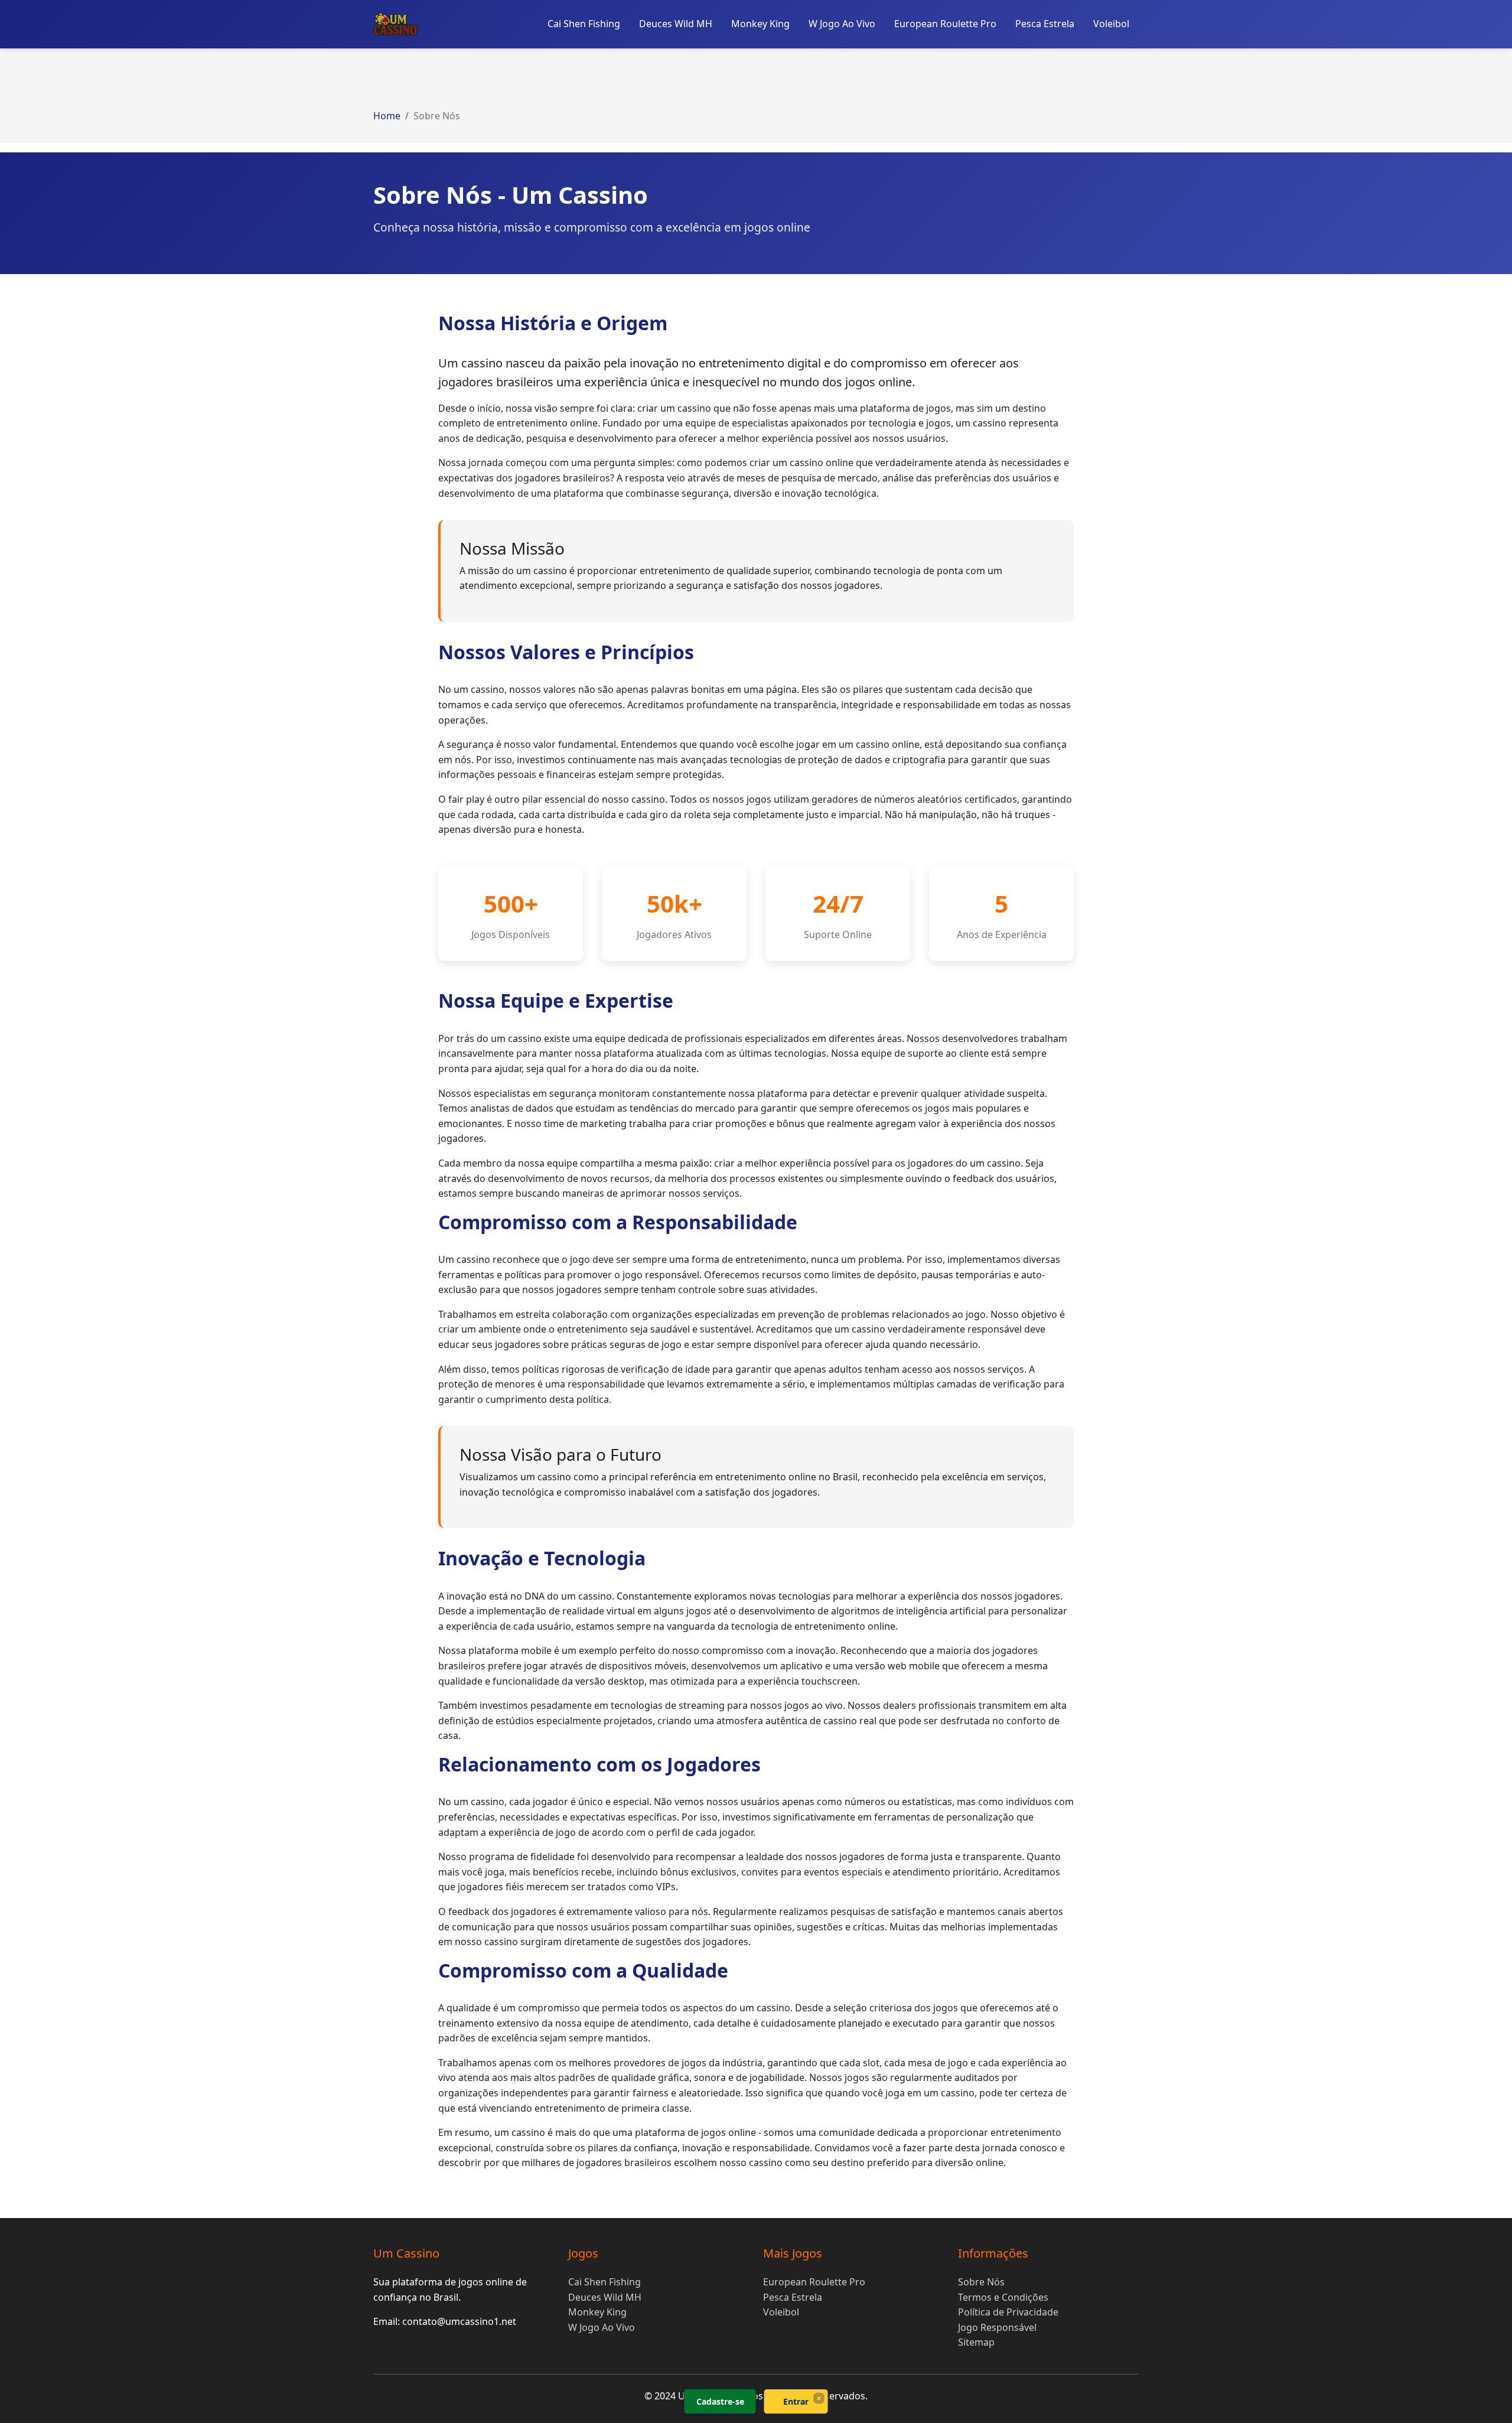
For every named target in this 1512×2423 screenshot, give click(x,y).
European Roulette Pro (945, 24)
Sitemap (976, 2342)
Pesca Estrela (1045, 24)
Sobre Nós (981, 2282)
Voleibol (1111, 24)
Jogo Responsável (997, 2327)
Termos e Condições (1003, 2297)
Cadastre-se (720, 2401)
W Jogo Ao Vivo (842, 24)
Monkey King (760, 24)
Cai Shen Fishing (584, 24)
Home (387, 116)
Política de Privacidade (1008, 2312)
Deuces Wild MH (676, 24)
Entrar (796, 2401)
